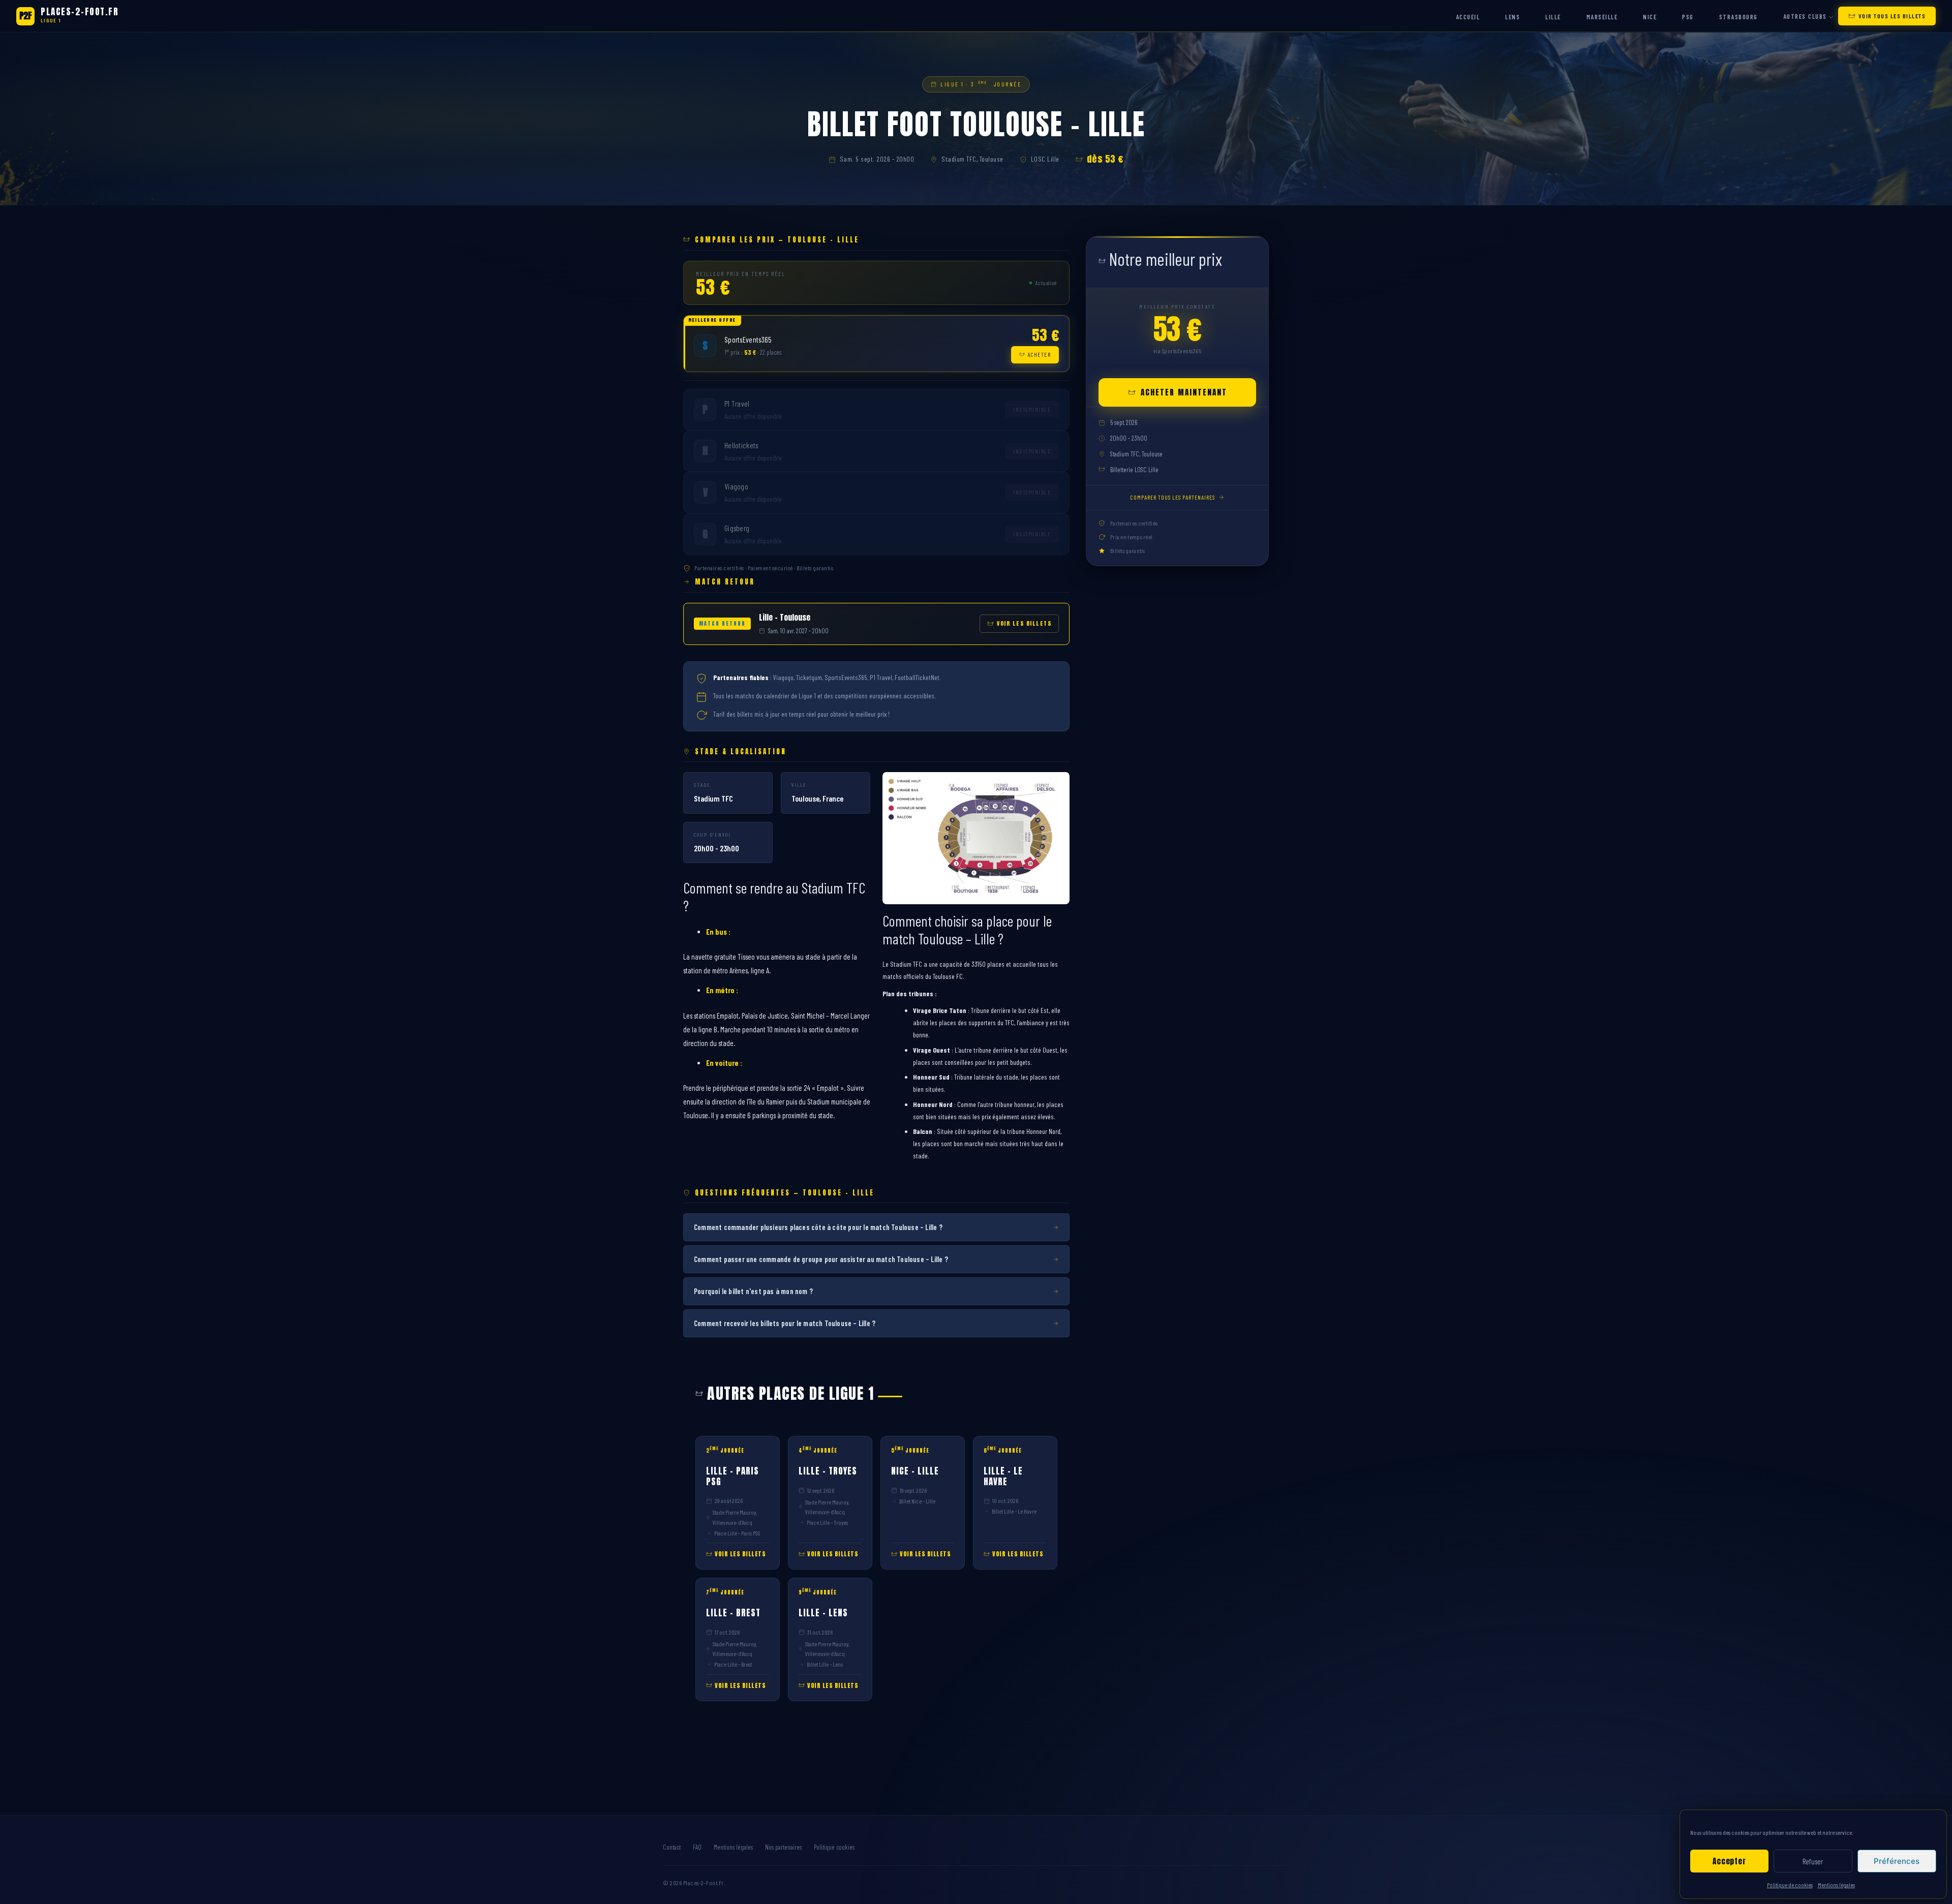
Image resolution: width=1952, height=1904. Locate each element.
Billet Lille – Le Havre (1014, 1511)
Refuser (1813, 1861)
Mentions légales (1836, 1885)
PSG (1688, 17)
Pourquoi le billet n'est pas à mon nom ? (753, 1291)
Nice (1650, 17)
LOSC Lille (1045, 159)
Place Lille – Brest (733, 1664)
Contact (672, 1847)
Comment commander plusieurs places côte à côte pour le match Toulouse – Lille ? (818, 1227)
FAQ (697, 1847)
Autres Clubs (1805, 16)
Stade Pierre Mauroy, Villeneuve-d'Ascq (735, 1517)
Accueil (1468, 17)
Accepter (1729, 1861)
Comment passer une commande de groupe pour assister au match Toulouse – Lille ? (821, 1259)
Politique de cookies (1790, 1885)
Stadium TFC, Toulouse (972, 159)
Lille (1553, 17)
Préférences (1897, 1861)
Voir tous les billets (1892, 16)
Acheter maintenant (1184, 392)
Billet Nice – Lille (917, 1501)
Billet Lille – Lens (825, 1664)
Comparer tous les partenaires (1172, 497)
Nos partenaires (783, 1847)
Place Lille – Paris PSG (737, 1533)
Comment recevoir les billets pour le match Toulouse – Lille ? (785, 1323)
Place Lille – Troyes (827, 1522)
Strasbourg (1738, 17)
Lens (1513, 17)
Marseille (1602, 17)
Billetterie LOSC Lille (1134, 470)
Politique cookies (834, 1847)
